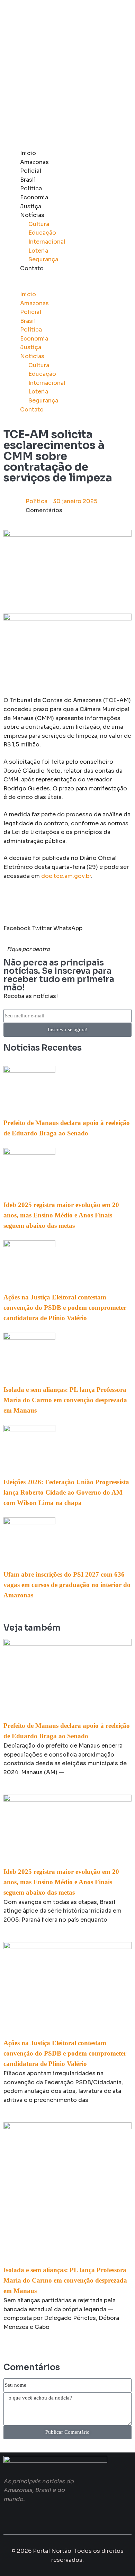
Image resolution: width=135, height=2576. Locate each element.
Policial (31, 171)
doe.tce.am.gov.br (66, 876)
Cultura (39, 224)
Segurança (43, 259)
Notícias (32, 215)
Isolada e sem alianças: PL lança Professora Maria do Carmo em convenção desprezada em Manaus (65, 1400)
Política (31, 188)
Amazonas (34, 162)
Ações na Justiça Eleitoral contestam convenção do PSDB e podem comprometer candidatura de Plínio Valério (65, 1308)
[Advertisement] (67, 74)
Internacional (47, 242)
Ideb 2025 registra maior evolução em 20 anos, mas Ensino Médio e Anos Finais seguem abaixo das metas (61, 1215)
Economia (34, 197)
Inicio (28, 153)
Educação (42, 233)
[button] (67, 285)
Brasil (28, 180)
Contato (32, 268)
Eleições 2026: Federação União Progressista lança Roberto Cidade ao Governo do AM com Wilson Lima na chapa (66, 1492)
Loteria (38, 251)
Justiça (31, 206)
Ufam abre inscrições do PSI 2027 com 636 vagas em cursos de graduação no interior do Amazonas (67, 1585)
